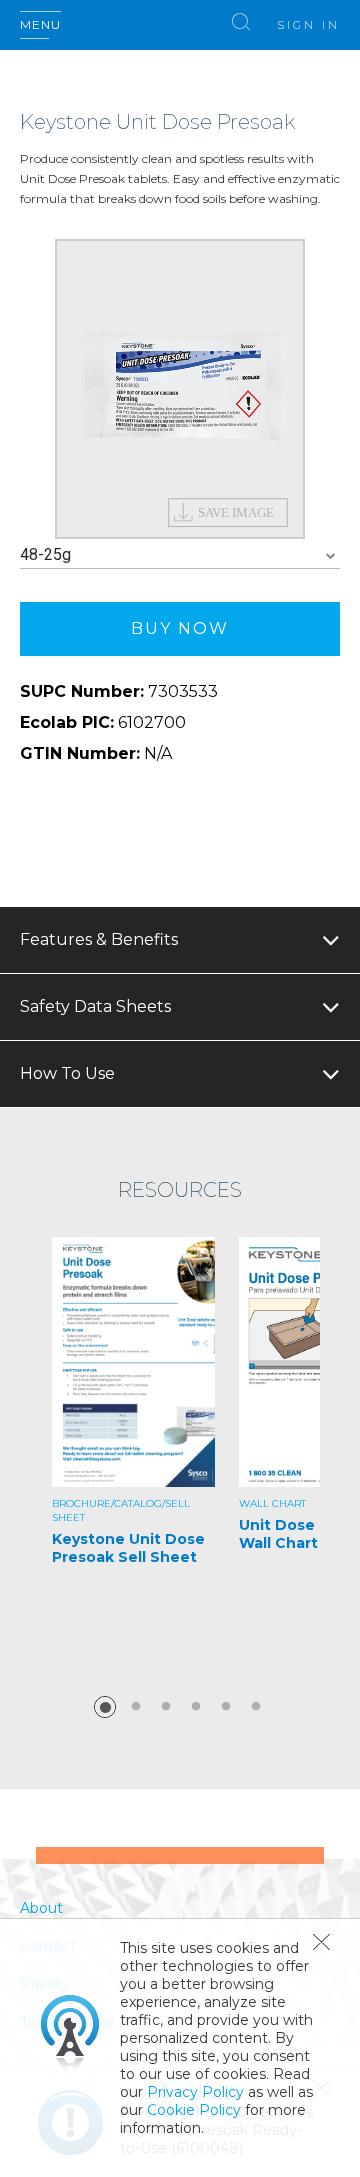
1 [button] (105, 1707)
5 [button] (226, 1707)
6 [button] (256, 1707)
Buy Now (180, 628)
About (41, 1908)
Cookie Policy (194, 2110)
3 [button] (166, 1707)
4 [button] (196, 1707)
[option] (180, 389)
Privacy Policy (195, 2092)
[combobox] (180, 555)
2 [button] (136, 1707)
